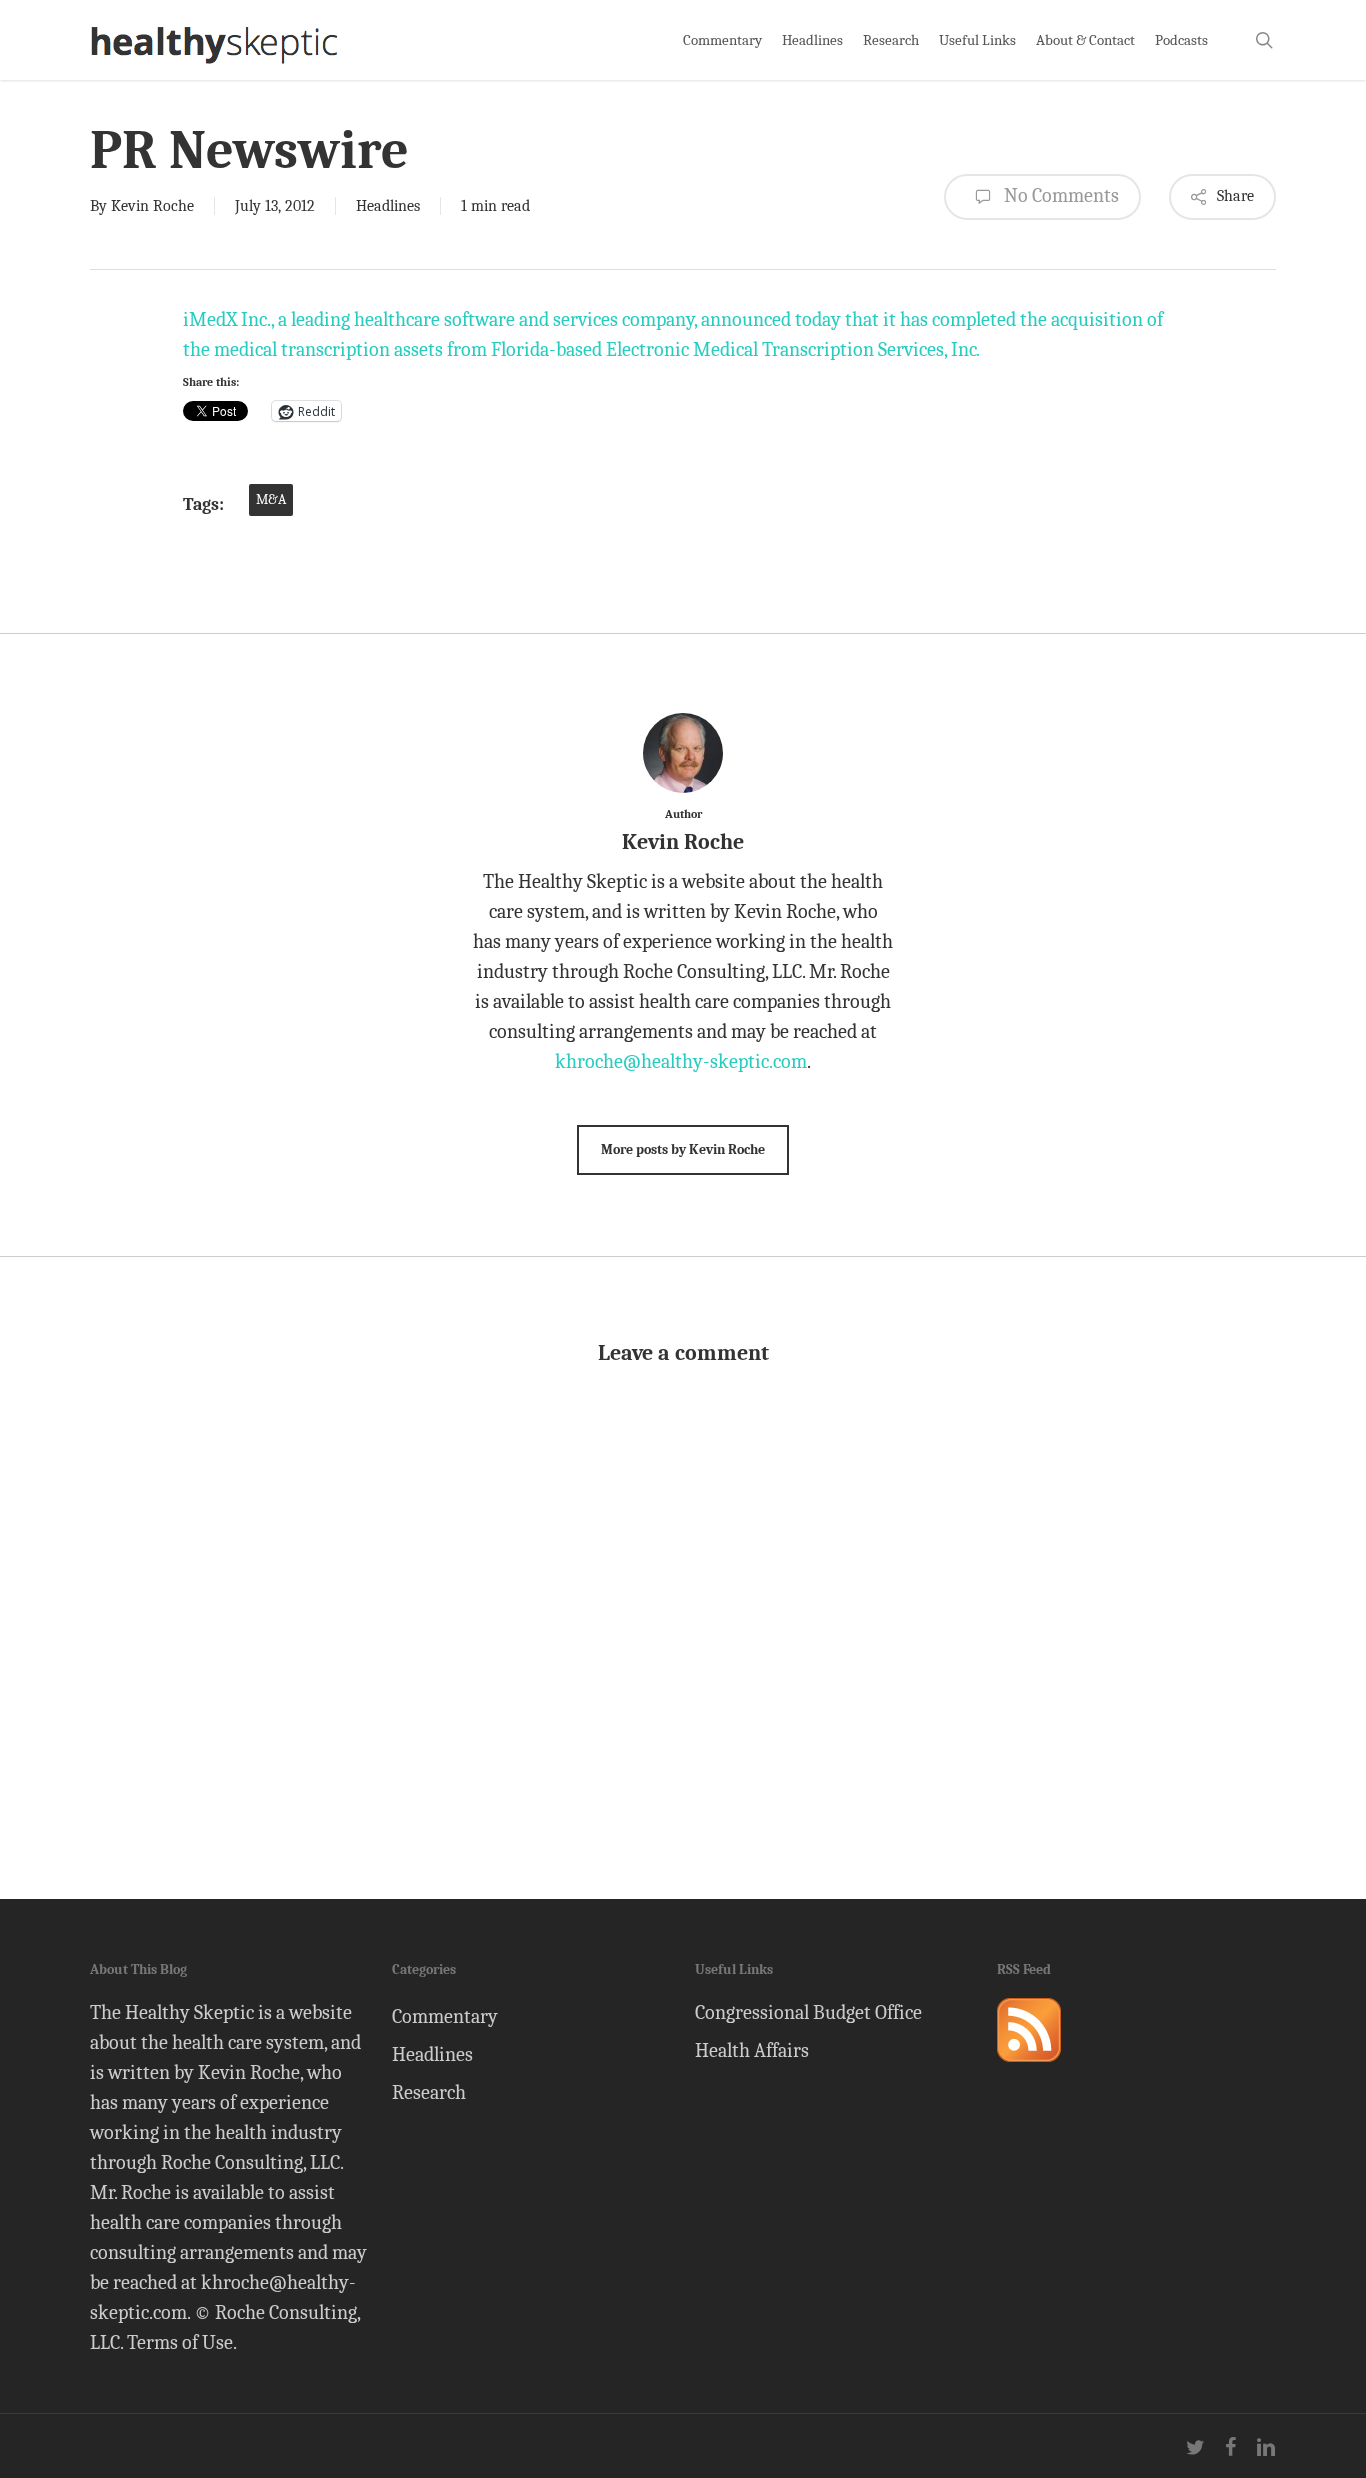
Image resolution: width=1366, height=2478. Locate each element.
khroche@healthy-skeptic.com (681, 1061)
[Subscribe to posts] (1029, 2070)
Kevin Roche (152, 206)
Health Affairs (752, 2050)
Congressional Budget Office (808, 2012)
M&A (271, 499)
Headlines (388, 206)
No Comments (1059, 195)
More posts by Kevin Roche (683, 1149)
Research (429, 2092)
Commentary (445, 2016)
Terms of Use (180, 2342)
